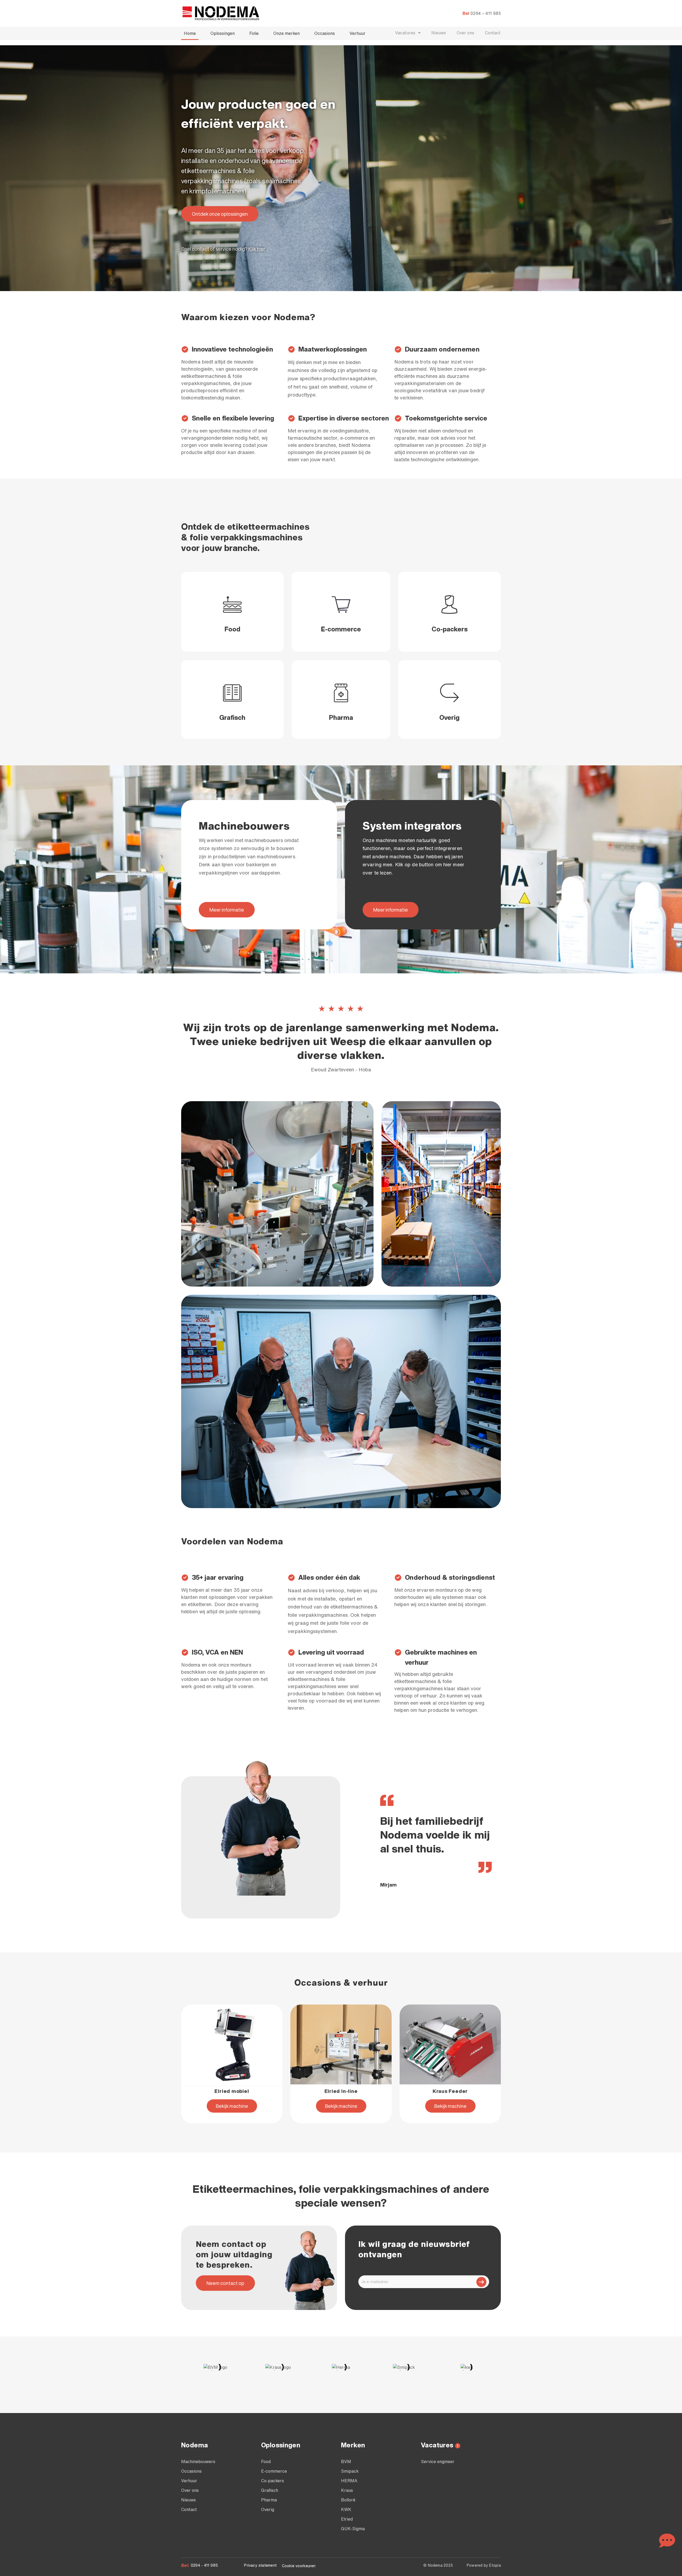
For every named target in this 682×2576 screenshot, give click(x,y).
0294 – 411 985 (486, 13)
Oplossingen (223, 33)
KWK (346, 2509)
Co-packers (450, 629)
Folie (254, 33)
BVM (346, 2461)
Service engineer (438, 2461)
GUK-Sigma (353, 2529)
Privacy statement (260, 2565)
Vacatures (405, 33)
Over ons (465, 33)
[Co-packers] (450, 605)
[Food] (232, 605)
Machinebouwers (198, 2461)
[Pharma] (341, 693)
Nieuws (439, 33)
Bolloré (348, 2500)
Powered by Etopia (484, 2565)
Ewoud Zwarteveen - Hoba (341, 1069)
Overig (449, 717)
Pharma (341, 717)
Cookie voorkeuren (299, 2566)
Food (232, 629)
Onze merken (287, 33)
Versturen (481, 2282)
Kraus (347, 2490)
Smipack (350, 2471)
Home (190, 33)
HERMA (349, 2481)
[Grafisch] (232, 693)
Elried (347, 2519)
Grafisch (232, 717)
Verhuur (358, 33)
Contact (493, 33)
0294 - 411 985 (204, 2565)
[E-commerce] (341, 605)
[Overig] (450, 693)
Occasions (325, 33)
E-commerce (341, 629)
